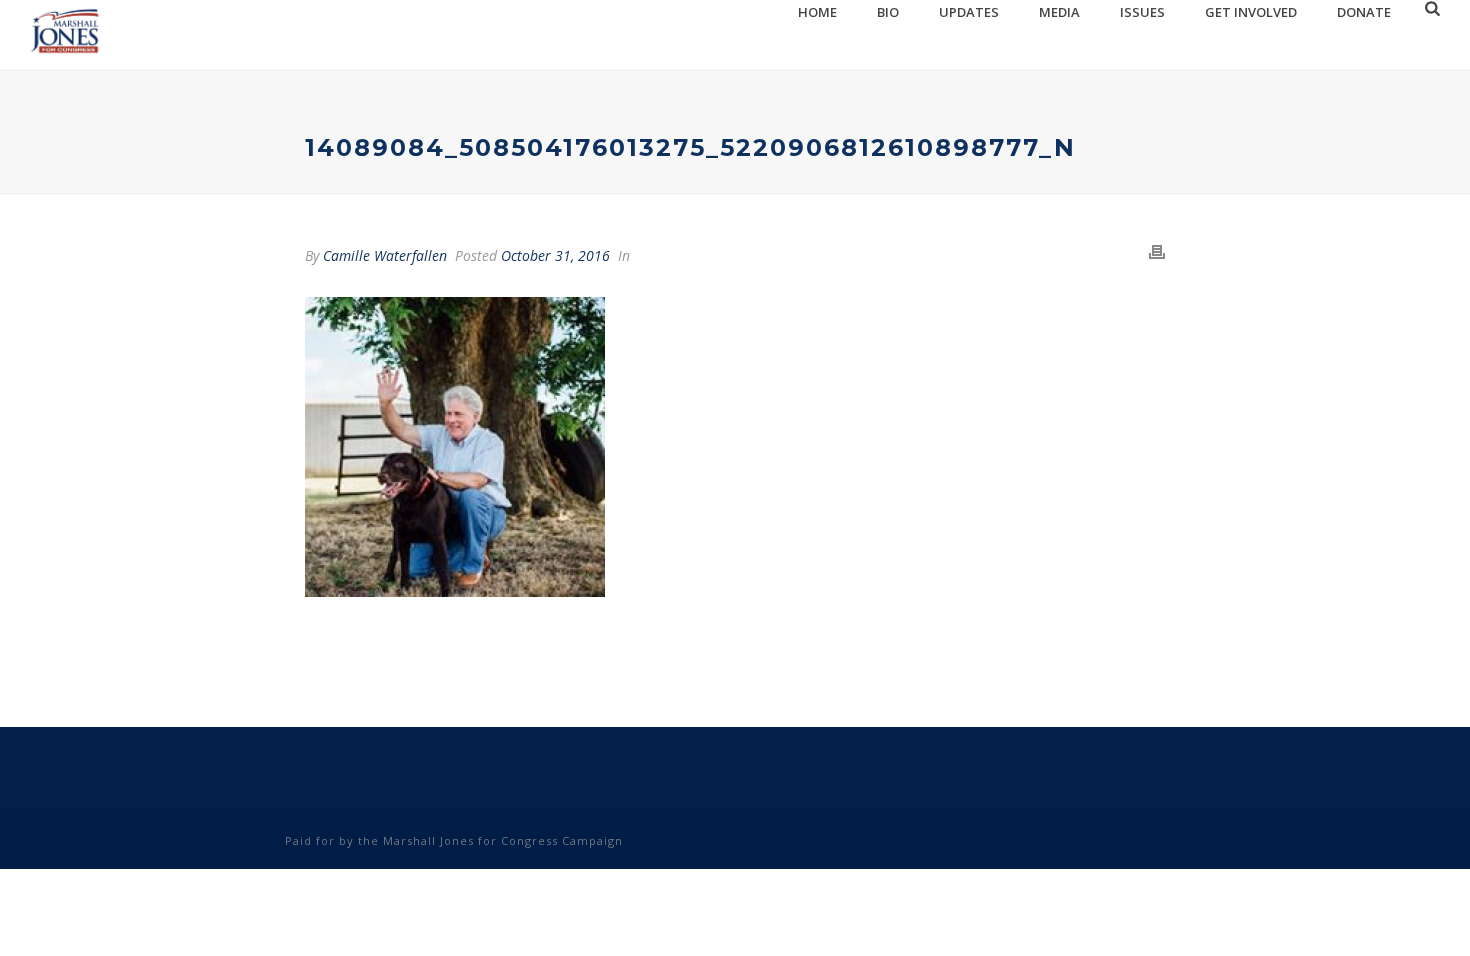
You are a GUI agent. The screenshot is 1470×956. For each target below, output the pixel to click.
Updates (969, 12)
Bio (888, 12)
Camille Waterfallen (385, 255)
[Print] (1157, 252)
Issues (1142, 12)
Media (1059, 12)
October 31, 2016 (555, 255)
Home (817, 12)
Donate (1364, 12)
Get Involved (1251, 12)
